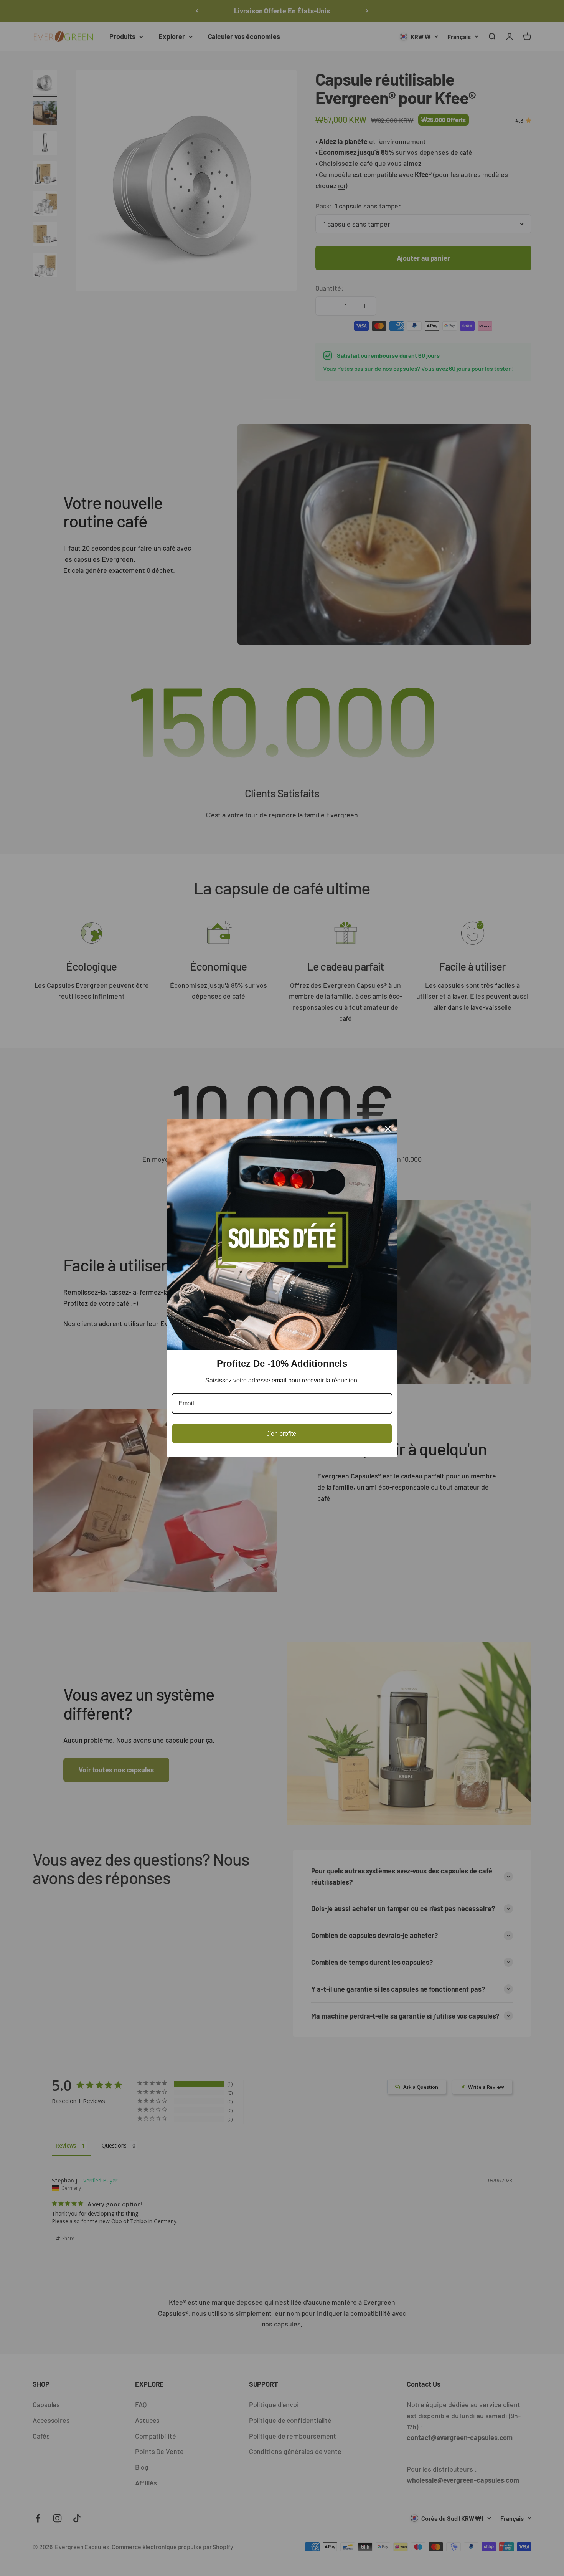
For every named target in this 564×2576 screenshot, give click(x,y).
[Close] (388, 1129)
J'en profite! (282, 1434)
